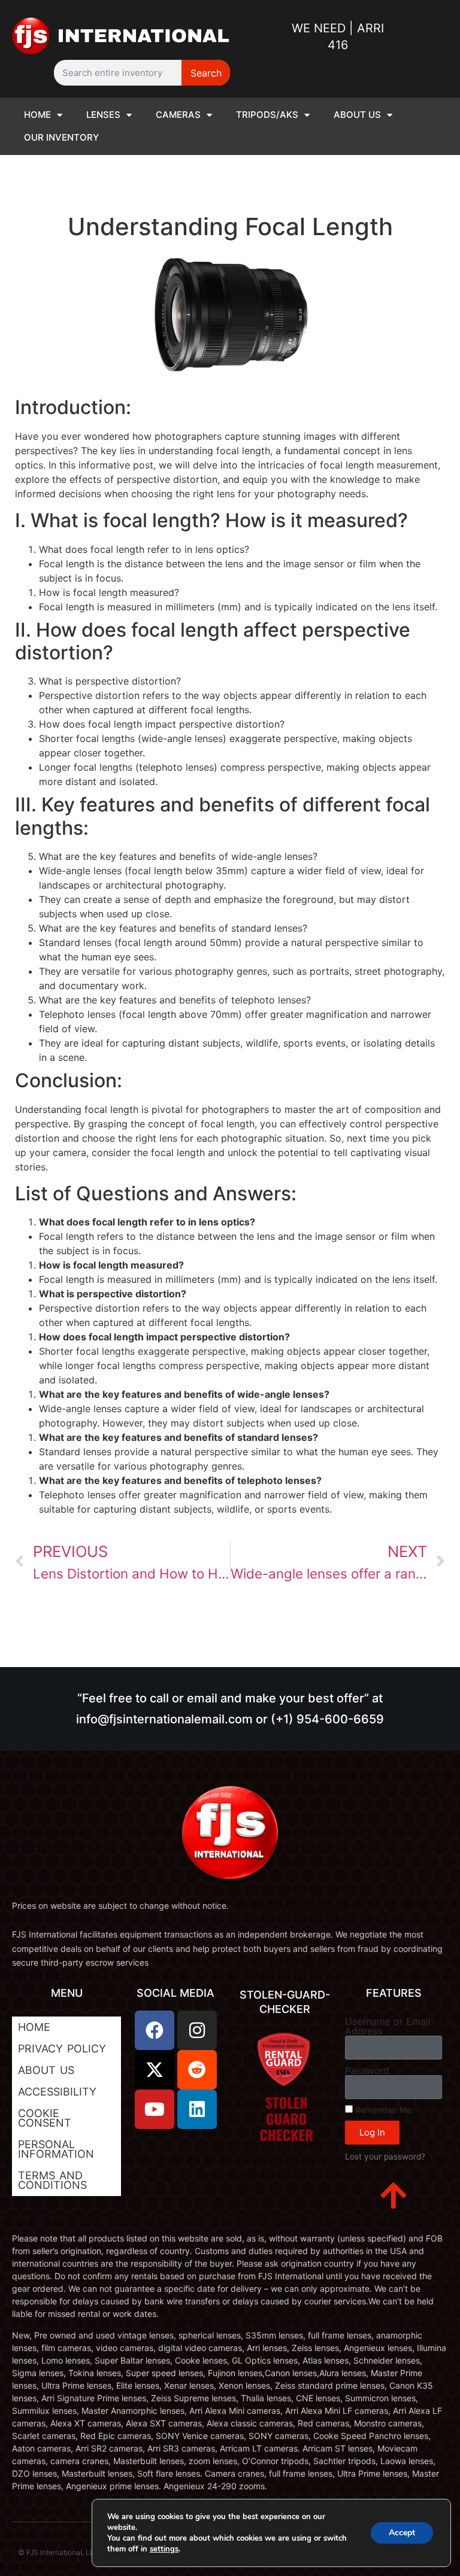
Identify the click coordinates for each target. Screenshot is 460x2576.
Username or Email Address (388, 2026)
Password (367, 2070)
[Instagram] (197, 2030)
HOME (37, 115)
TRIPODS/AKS (267, 115)
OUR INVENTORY (61, 137)
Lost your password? (385, 2157)
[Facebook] (155, 2030)
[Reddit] (197, 2070)
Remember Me (382, 2110)
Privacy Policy (62, 2049)
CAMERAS (178, 115)
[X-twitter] (155, 2070)
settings (164, 2549)
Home (34, 2027)
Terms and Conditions (52, 2180)
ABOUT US (357, 115)
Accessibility (57, 2092)
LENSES (103, 115)
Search (206, 73)
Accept (402, 2533)
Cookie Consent (45, 2118)
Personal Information (56, 2149)
